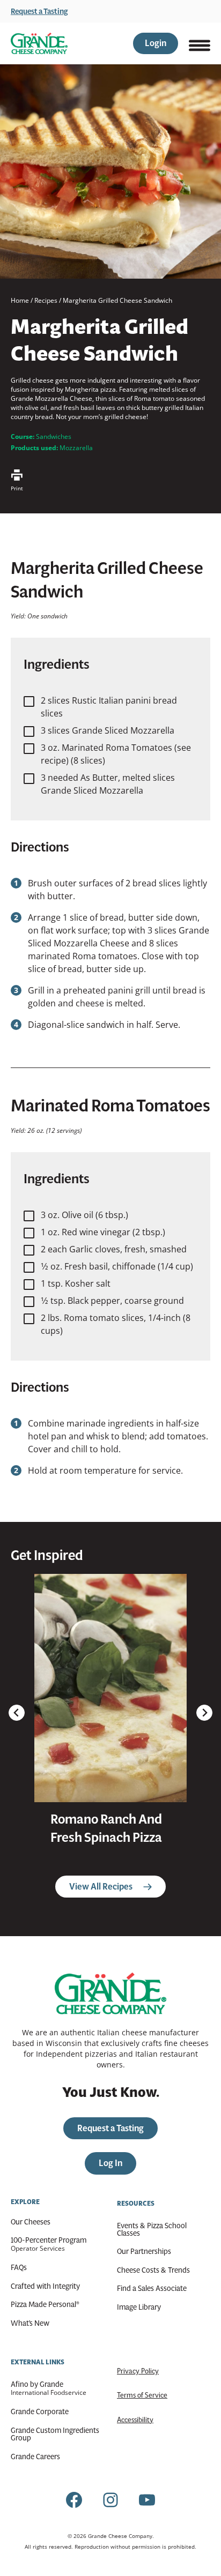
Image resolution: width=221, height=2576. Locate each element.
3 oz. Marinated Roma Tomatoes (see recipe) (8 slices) (116, 754)
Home (20, 300)
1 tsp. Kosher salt (76, 1283)
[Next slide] (204, 1713)
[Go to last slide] (17, 1713)
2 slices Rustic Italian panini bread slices (109, 707)
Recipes (46, 300)
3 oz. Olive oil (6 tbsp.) (84, 1215)
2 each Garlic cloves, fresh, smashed (114, 1249)
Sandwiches (54, 436)
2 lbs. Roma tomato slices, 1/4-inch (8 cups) (116, 1324)
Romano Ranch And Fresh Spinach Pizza (106, 1828)
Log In (110, 2163)
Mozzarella (76, 448)
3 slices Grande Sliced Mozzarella (108, 730)
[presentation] (110, 1688)
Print (17, 488)
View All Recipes (101, 1887)
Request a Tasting (39, 11)
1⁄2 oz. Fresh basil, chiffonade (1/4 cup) (117, 1266)
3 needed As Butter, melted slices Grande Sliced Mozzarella (108, 784)
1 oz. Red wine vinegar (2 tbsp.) (103, 1232)
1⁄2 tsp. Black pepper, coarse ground (112, 1301)
